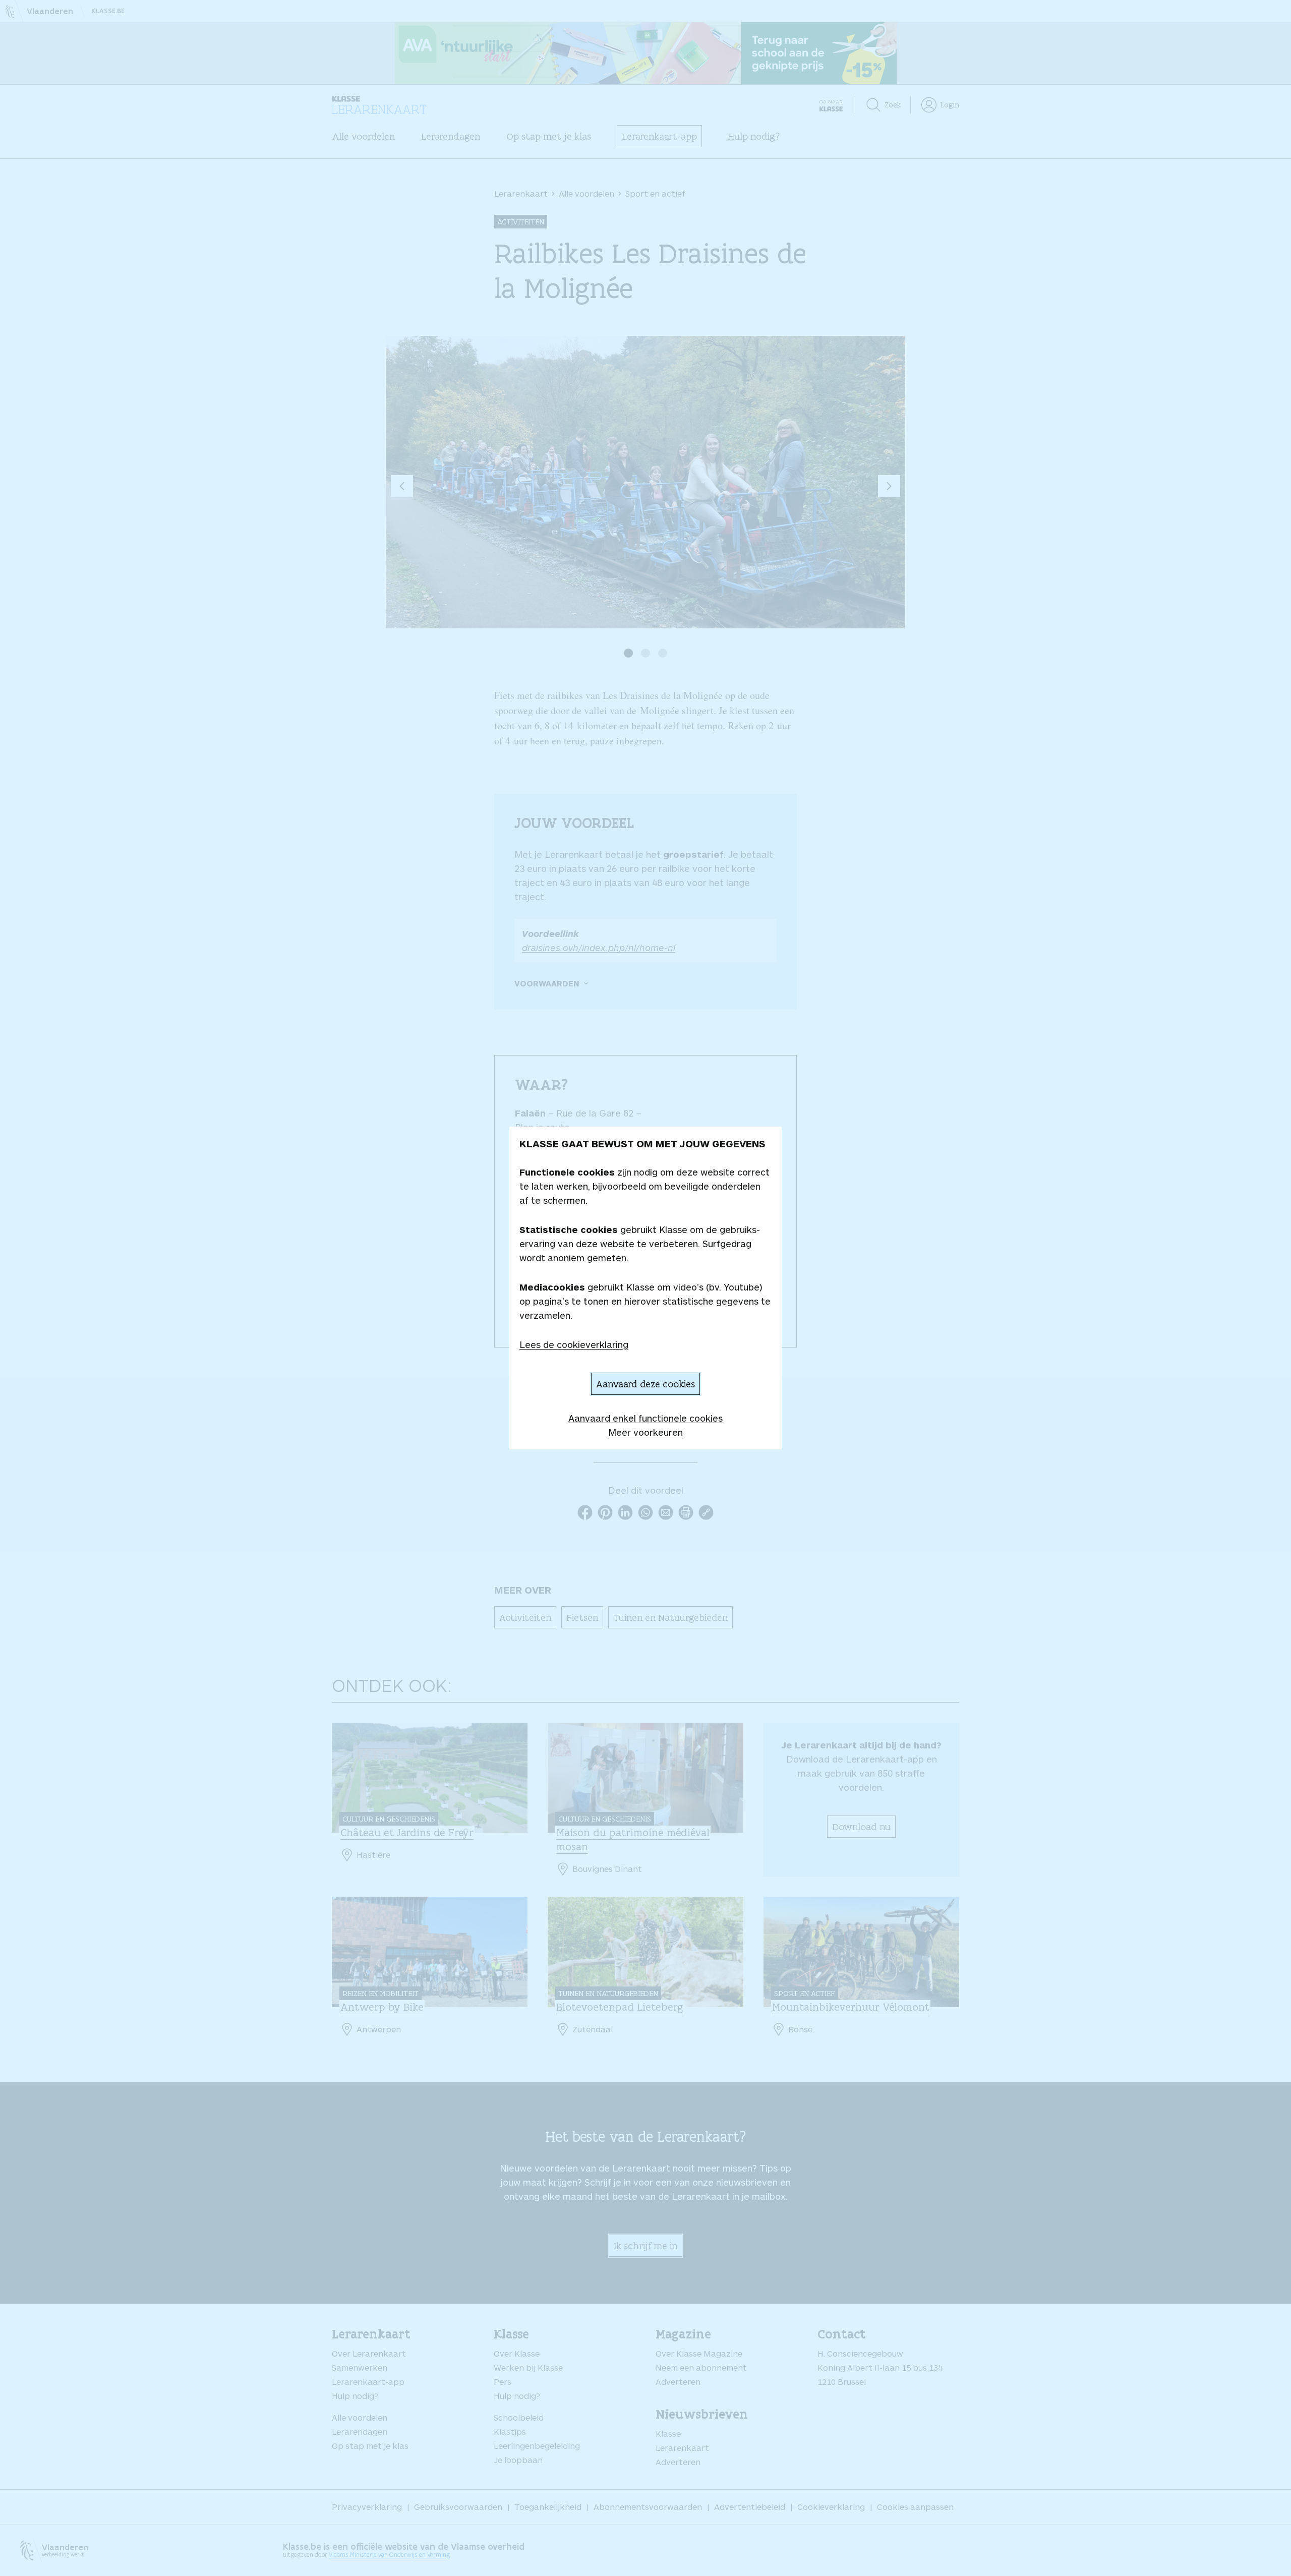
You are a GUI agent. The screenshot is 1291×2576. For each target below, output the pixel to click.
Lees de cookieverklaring (574, 1344)
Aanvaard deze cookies (645, 1384)
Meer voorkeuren (645, 1432)
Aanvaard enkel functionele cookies (645, 1418)
